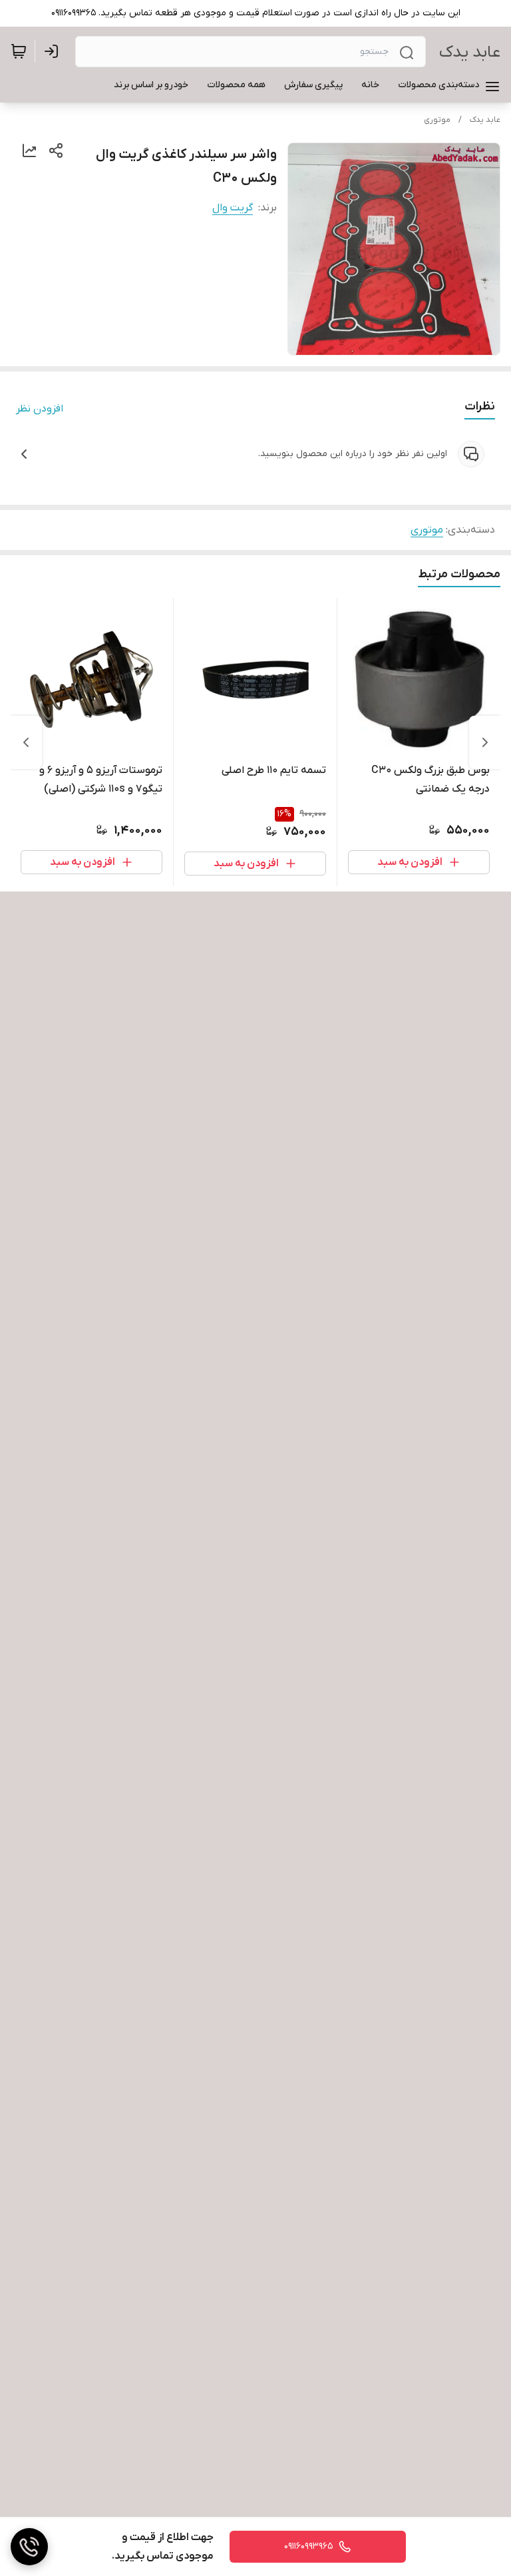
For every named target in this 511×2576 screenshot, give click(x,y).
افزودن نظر (40, 409)
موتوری (437, 120)
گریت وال (233, 208)
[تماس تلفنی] (29, 2547)
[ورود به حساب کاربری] (54, 51)
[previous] (485, 742)
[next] (26, 742)
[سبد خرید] (19, 51)
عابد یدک (470, 52)
